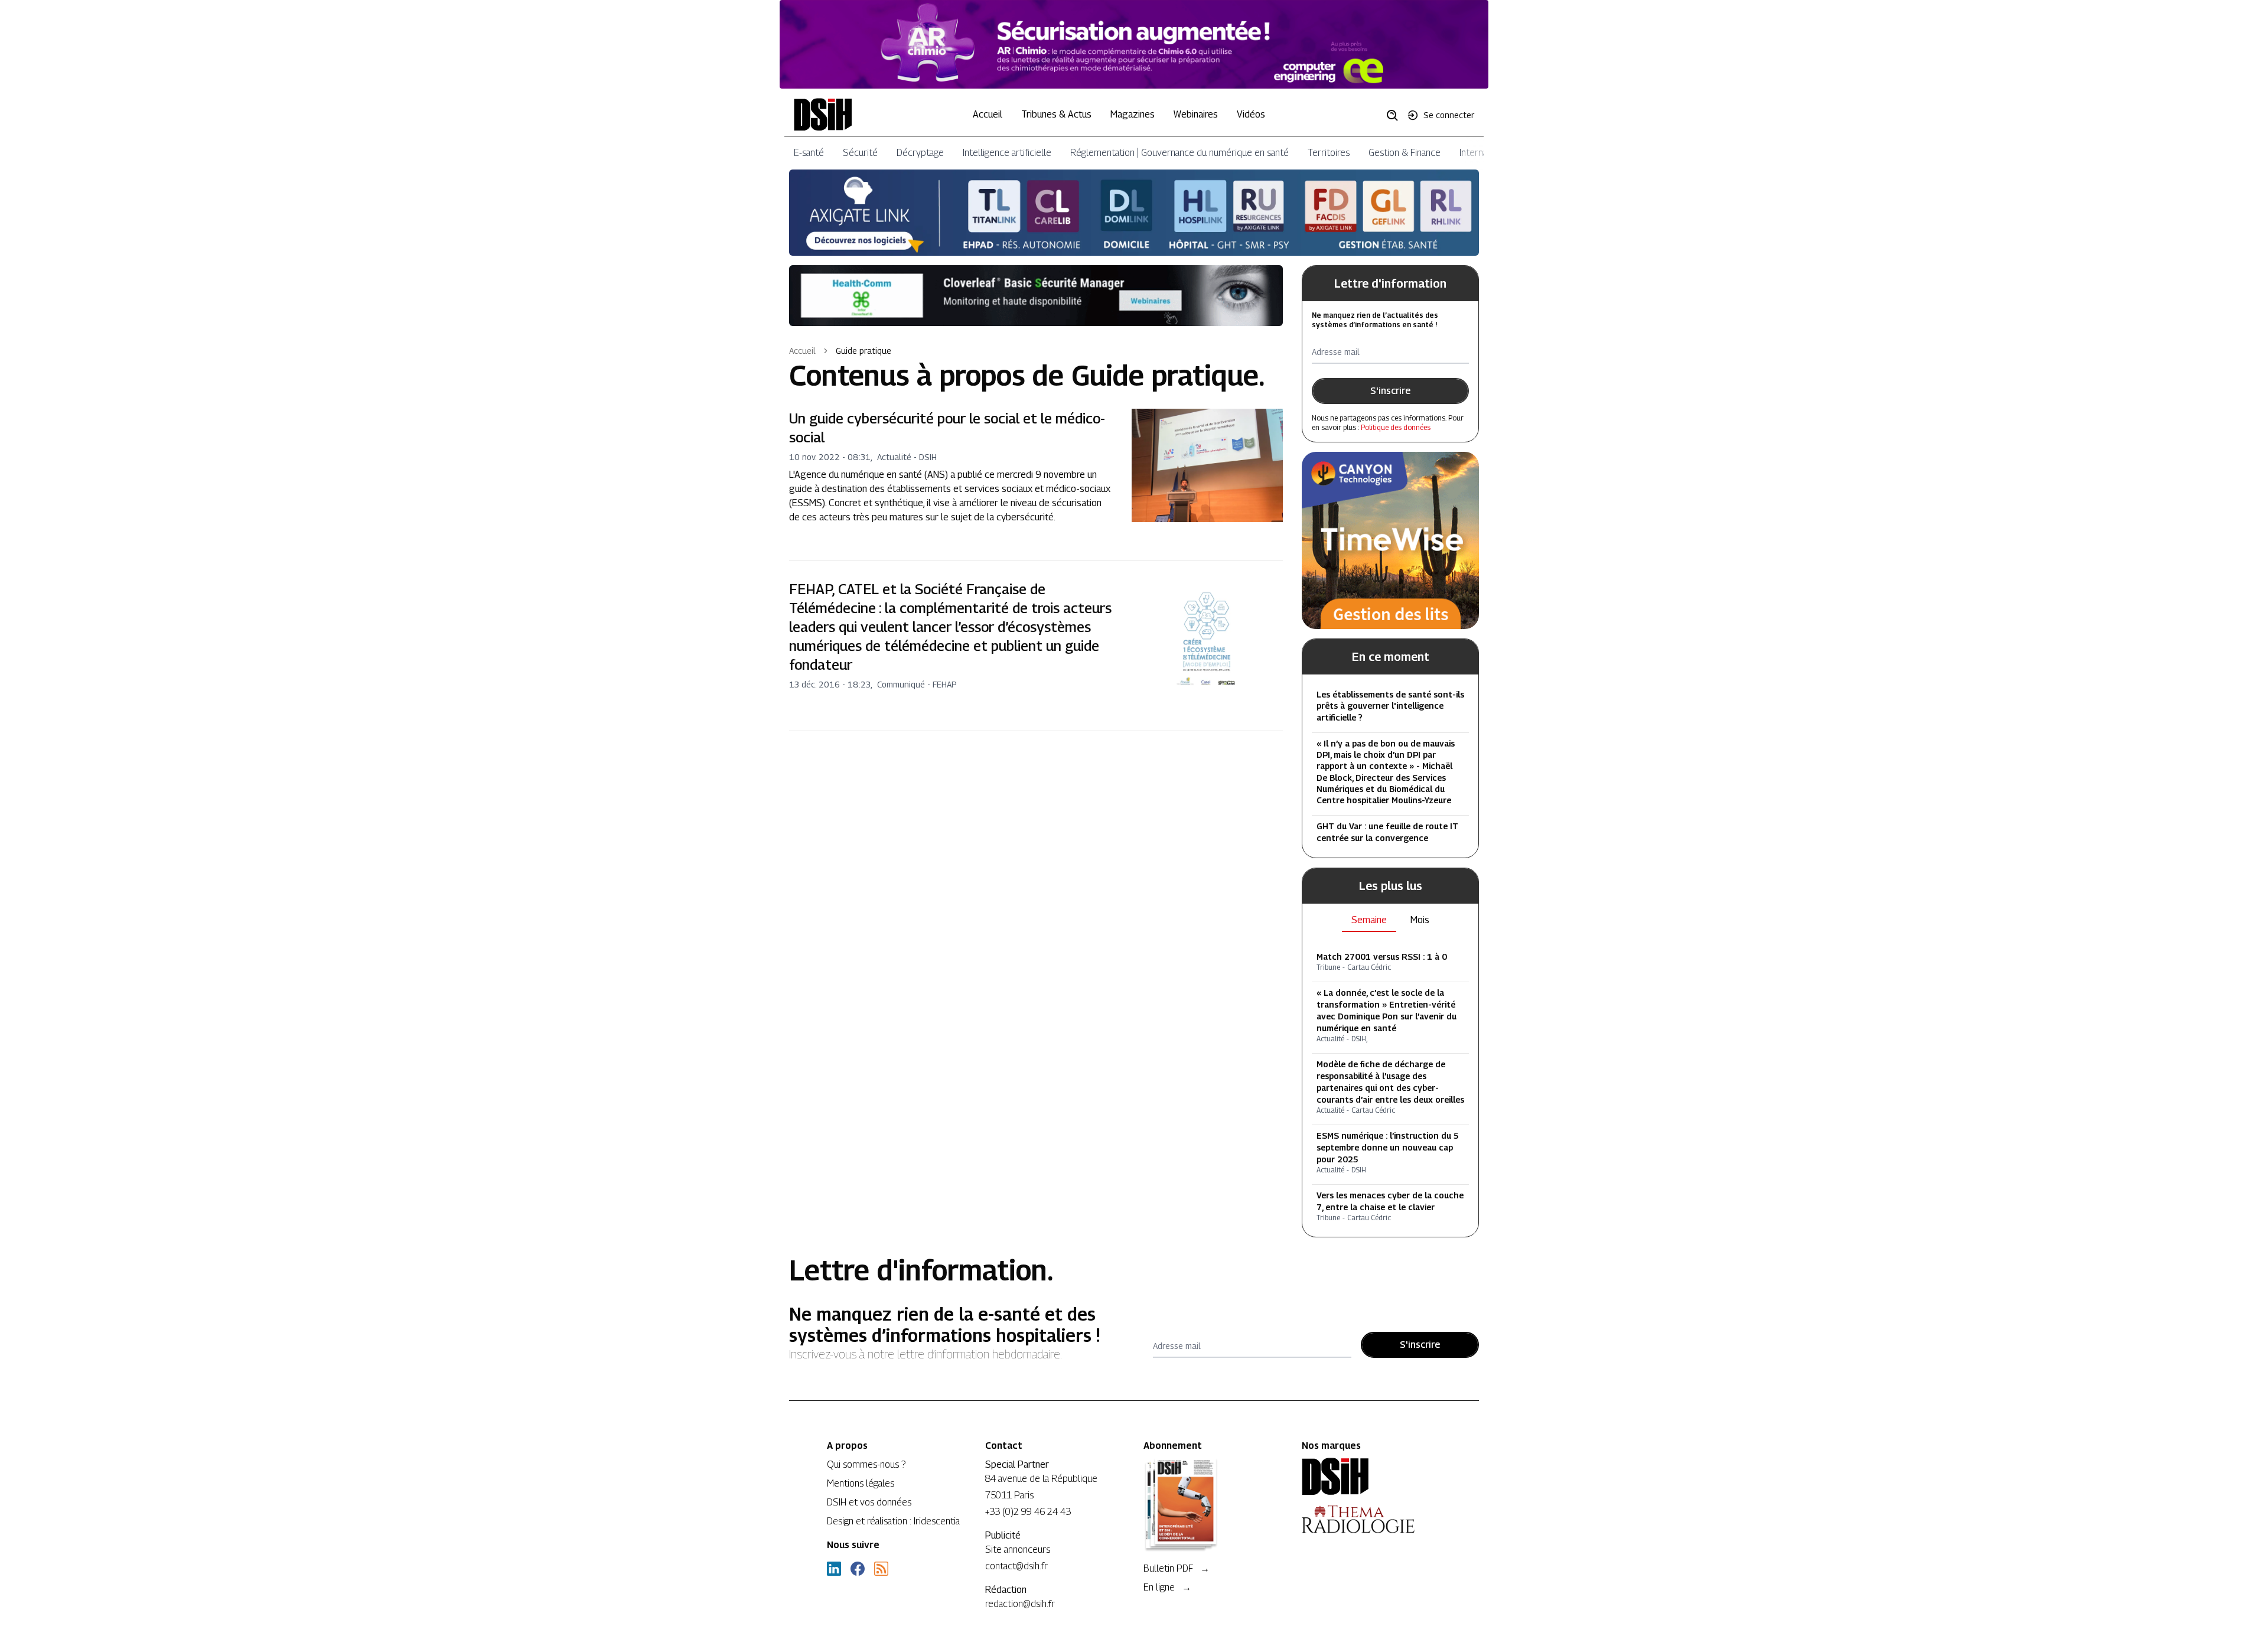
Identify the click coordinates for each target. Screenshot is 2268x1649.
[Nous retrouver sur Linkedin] (834, 1569)
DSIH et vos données (869, 1502)
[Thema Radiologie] (1371, 1519)
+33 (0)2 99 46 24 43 (1028, 1512)
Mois (1420, 920)
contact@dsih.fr (1016, 1566)
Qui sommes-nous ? (866, 1464)
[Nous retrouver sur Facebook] (858, 1569)
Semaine (1369, 920)
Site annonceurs (1018, 1549)
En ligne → (1167, 1587)
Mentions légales (861, 1483)
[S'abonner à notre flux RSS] (881, 1569)
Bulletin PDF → (1177, 1568)
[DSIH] (1371, 1477)
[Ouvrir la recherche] (1396, 115)
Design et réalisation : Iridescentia (893, 1521)
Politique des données (1396, 427)
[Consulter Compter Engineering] (1134, 44)
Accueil (988, 114)
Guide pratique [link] (863, 351)
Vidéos (1251, 114)
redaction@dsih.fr (1020, 1604)
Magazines (1133, 114)
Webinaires (1196, 114)
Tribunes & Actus (1056, 114)
